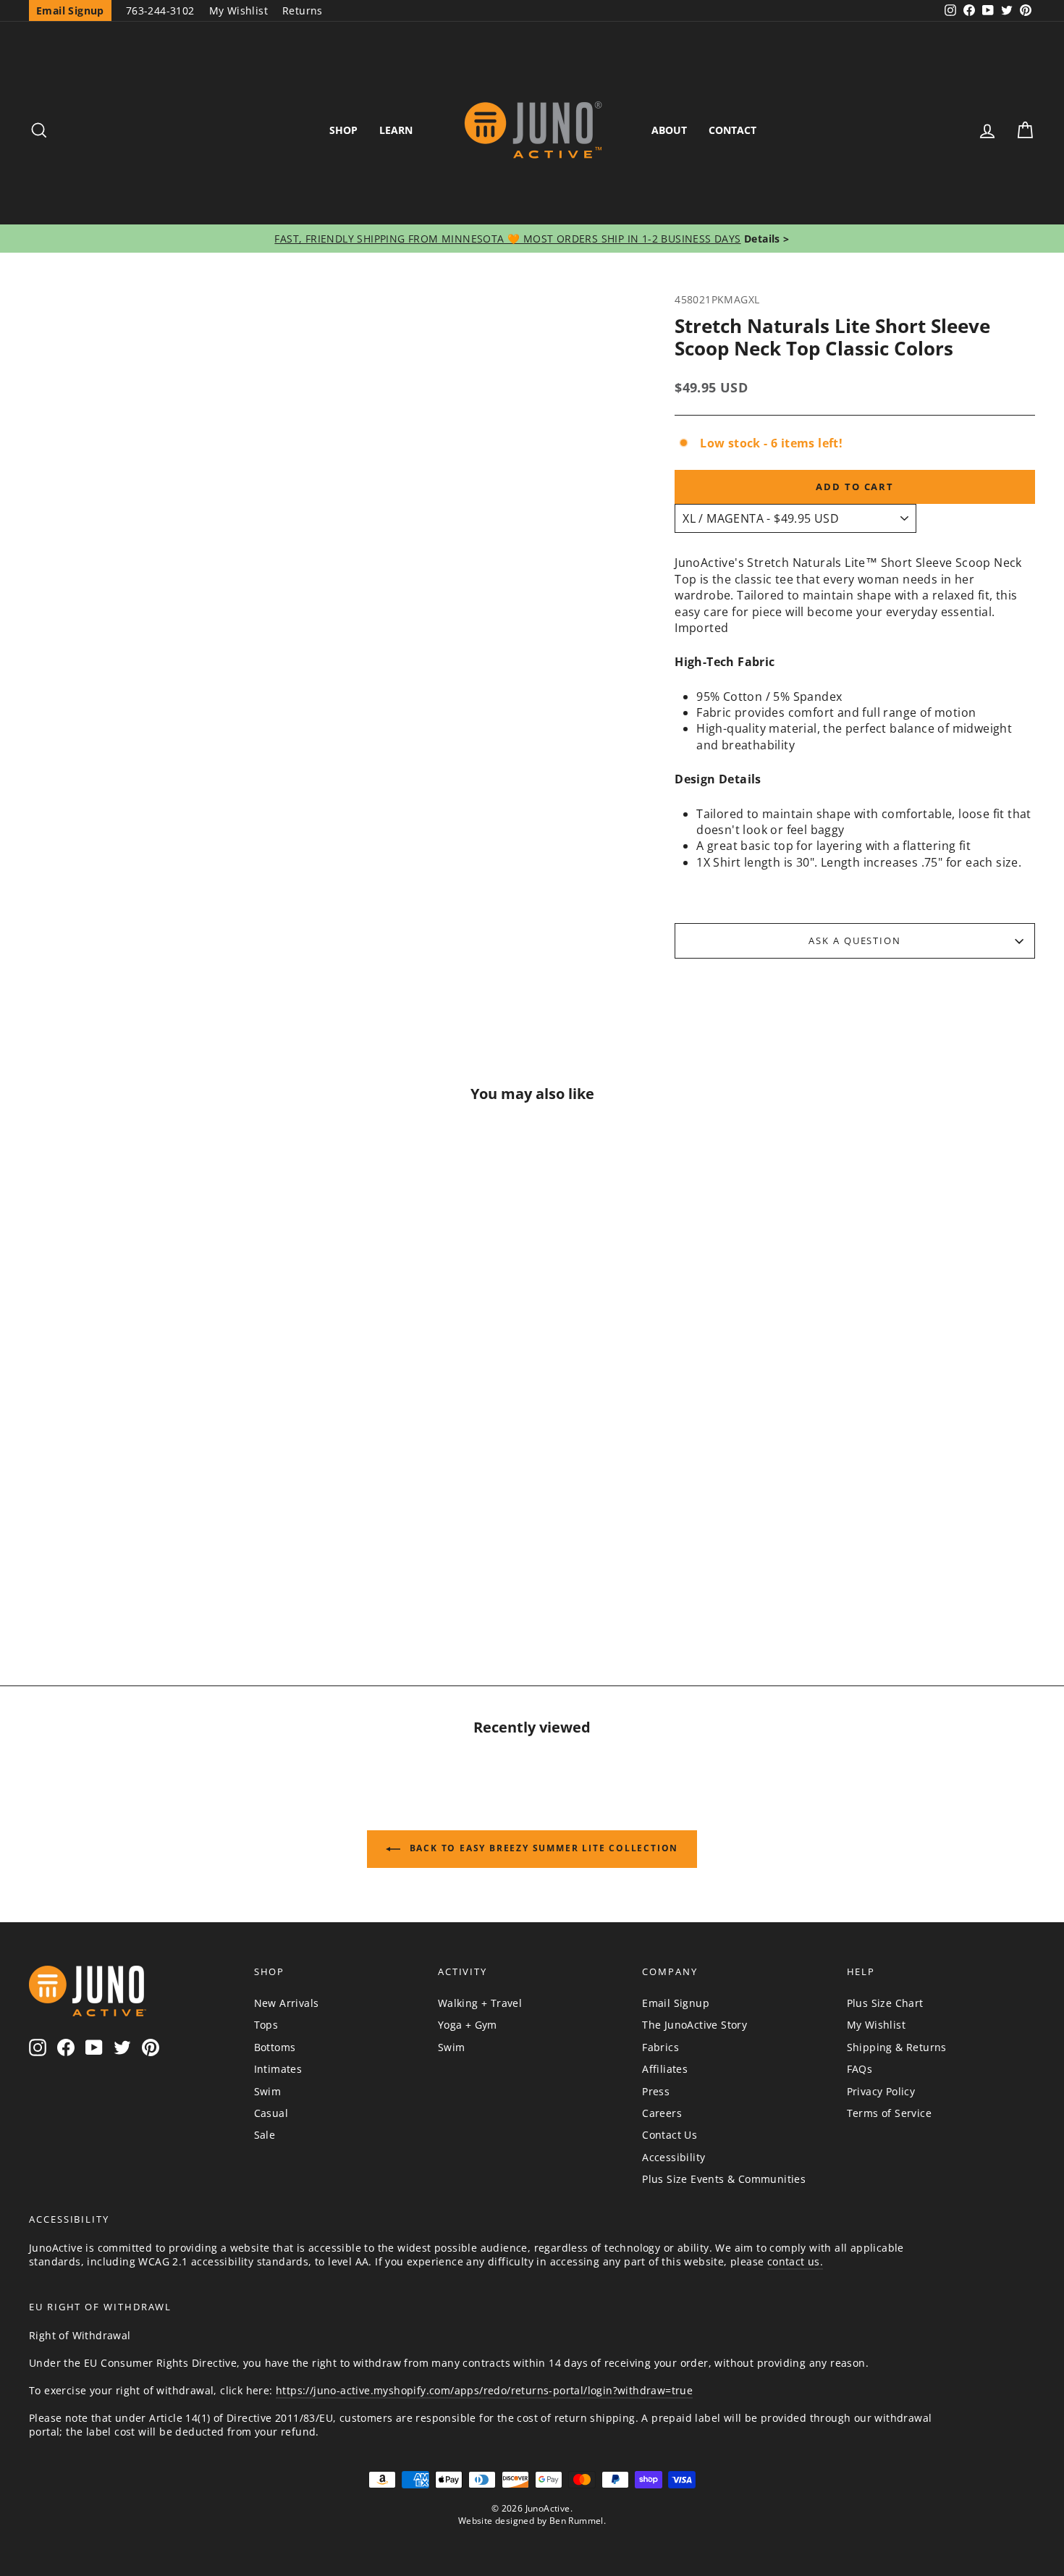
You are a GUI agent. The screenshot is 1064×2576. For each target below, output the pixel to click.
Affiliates (665, 2069)
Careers (662, 2113)
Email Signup (676, 2003)
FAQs (860, 2069)
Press (656, 2091)
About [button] (669, 130)
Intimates (278, 2069)
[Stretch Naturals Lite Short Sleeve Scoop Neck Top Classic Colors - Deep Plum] (201, 1574)
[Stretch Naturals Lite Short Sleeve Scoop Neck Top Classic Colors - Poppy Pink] (97, 1574)
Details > (765, 239)
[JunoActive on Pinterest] (151, 2047)
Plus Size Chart (885, 2003)
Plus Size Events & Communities (724, 2179)
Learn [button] (396, 130)
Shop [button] (343, 130)
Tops (266, 2025)
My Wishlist (238, 10)
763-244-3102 (160, 10)
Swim (268, 2091)
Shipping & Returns (897, 2047)
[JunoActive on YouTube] (94, 2047)
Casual (271, 2113)
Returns (303, 10)
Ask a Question (855, 940)
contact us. (795, 2261)
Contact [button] (732, 130)
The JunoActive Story (694, 2025)
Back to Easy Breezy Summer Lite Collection (542, 1848)
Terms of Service (889, 2113)
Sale (265, 2135)
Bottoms (275, 2047)
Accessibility (674, 2157)
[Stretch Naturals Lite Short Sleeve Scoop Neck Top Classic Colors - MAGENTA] (166, 1574)
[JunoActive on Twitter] (122, 2047)
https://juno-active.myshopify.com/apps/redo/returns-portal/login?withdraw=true (484, 2390)
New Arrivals (287, 2003)
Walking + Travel (480, 2003)
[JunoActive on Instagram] (38, 2047)
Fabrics (660, 2047)
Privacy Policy (881, 2091)
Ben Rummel (577, 2521)
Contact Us (670, 2135)
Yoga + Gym (468, 2025)
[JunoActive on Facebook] (66, 2047)
